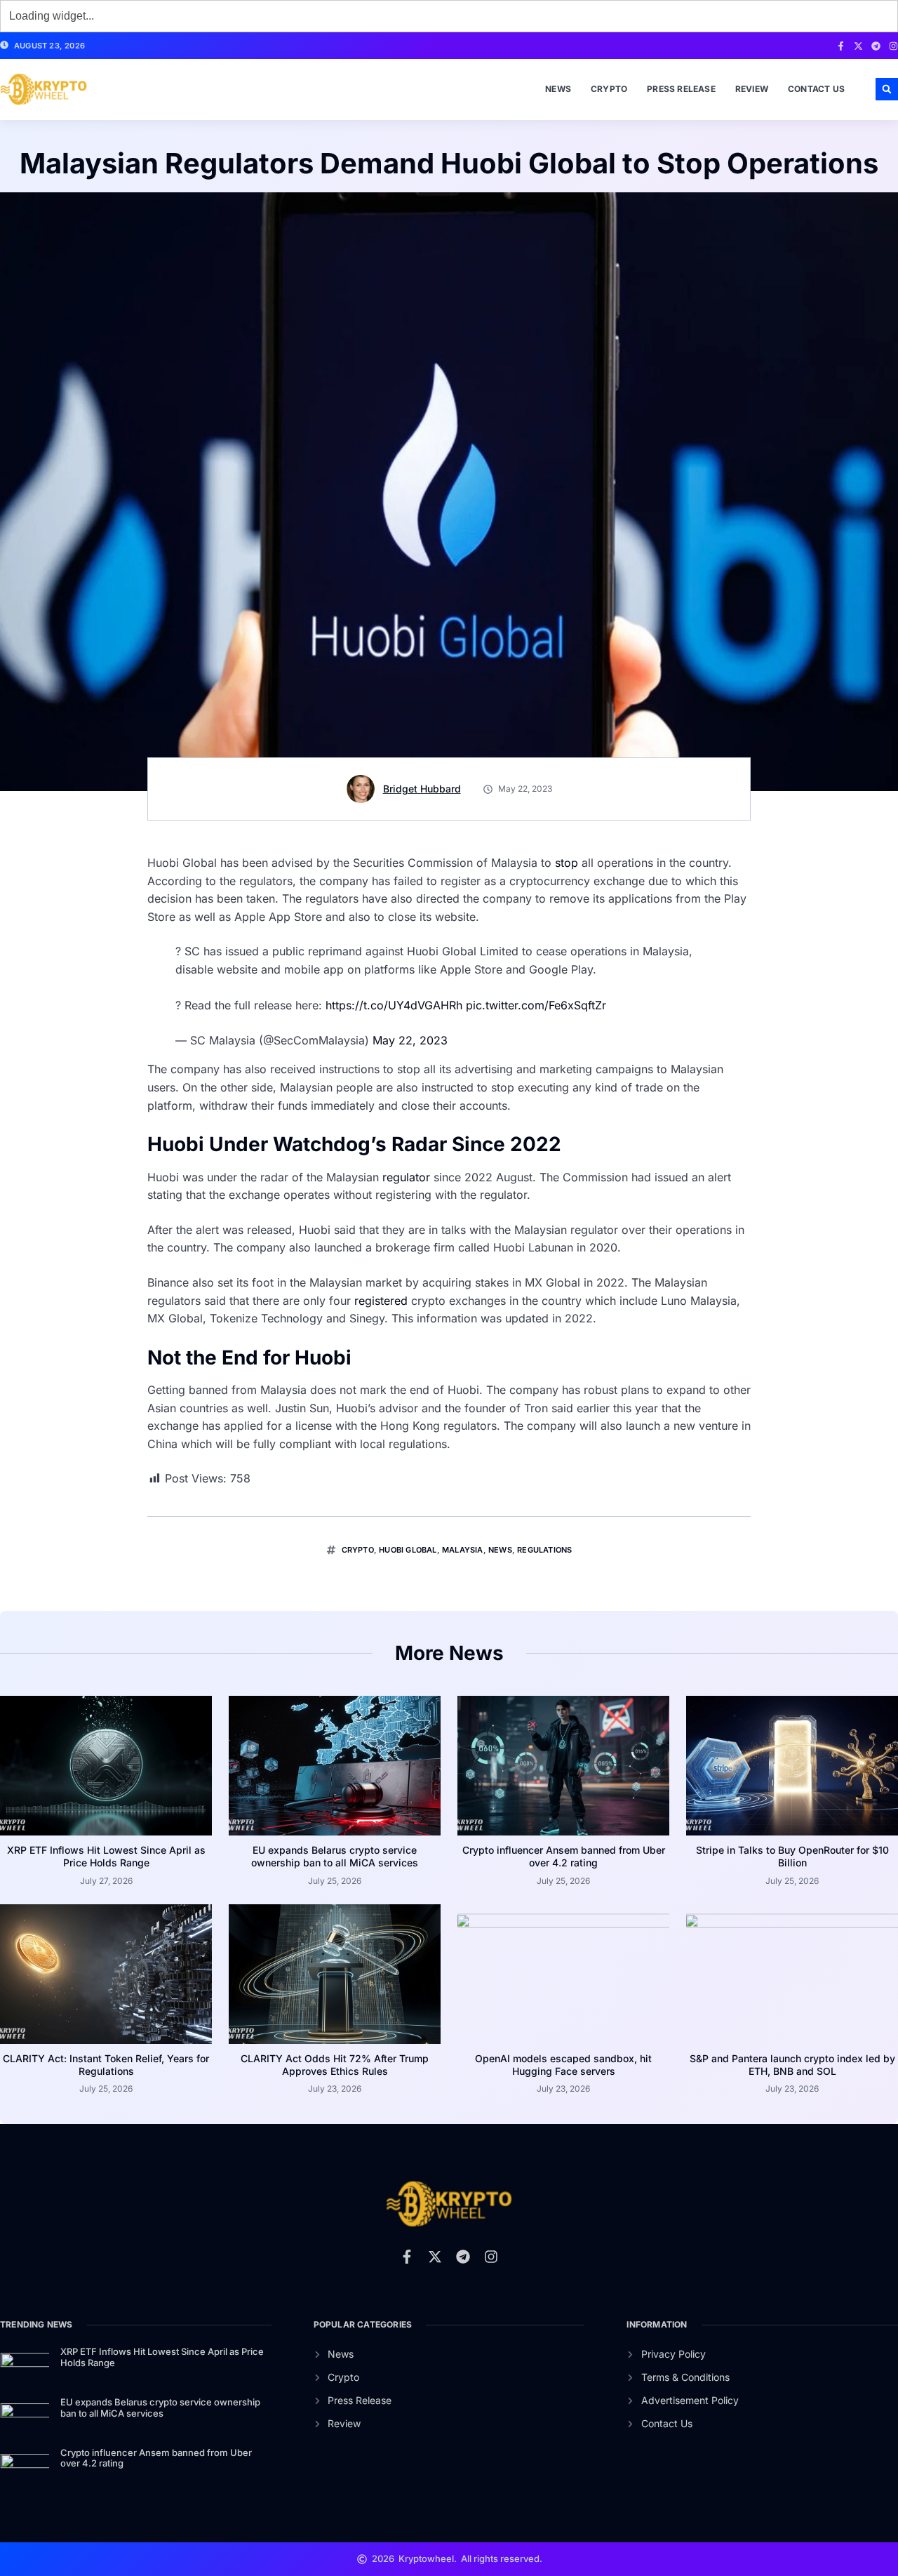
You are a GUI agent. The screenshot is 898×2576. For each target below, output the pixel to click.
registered (383, 1301)
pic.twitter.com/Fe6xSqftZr (536, 1005)
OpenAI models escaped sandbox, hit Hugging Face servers (563, 2065)
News (558, 89)
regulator (408, 1177)
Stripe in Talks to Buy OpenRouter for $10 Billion (792, 1856)
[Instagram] (893, 46)
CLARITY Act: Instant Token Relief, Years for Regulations (106, 2065)
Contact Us (816, 89)
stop (567, 863)
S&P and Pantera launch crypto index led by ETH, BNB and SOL (792, 2065)
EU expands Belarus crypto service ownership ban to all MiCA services (335, 1856)
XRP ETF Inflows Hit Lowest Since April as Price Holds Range (106, 1856)
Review (752, 89)
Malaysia (463, 1550)
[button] (887, 89)
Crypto (609, 89)
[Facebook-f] (841, 46)
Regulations (544, 1550)
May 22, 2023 (410, 1040)
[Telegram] (876, 46)
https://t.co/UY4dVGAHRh (394, 1005)
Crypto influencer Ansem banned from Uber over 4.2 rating (564, 1856)
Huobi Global (408, 1550)
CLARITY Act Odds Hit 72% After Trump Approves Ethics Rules (335, 2065)
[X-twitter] (858, 46)
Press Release (681, 89)
